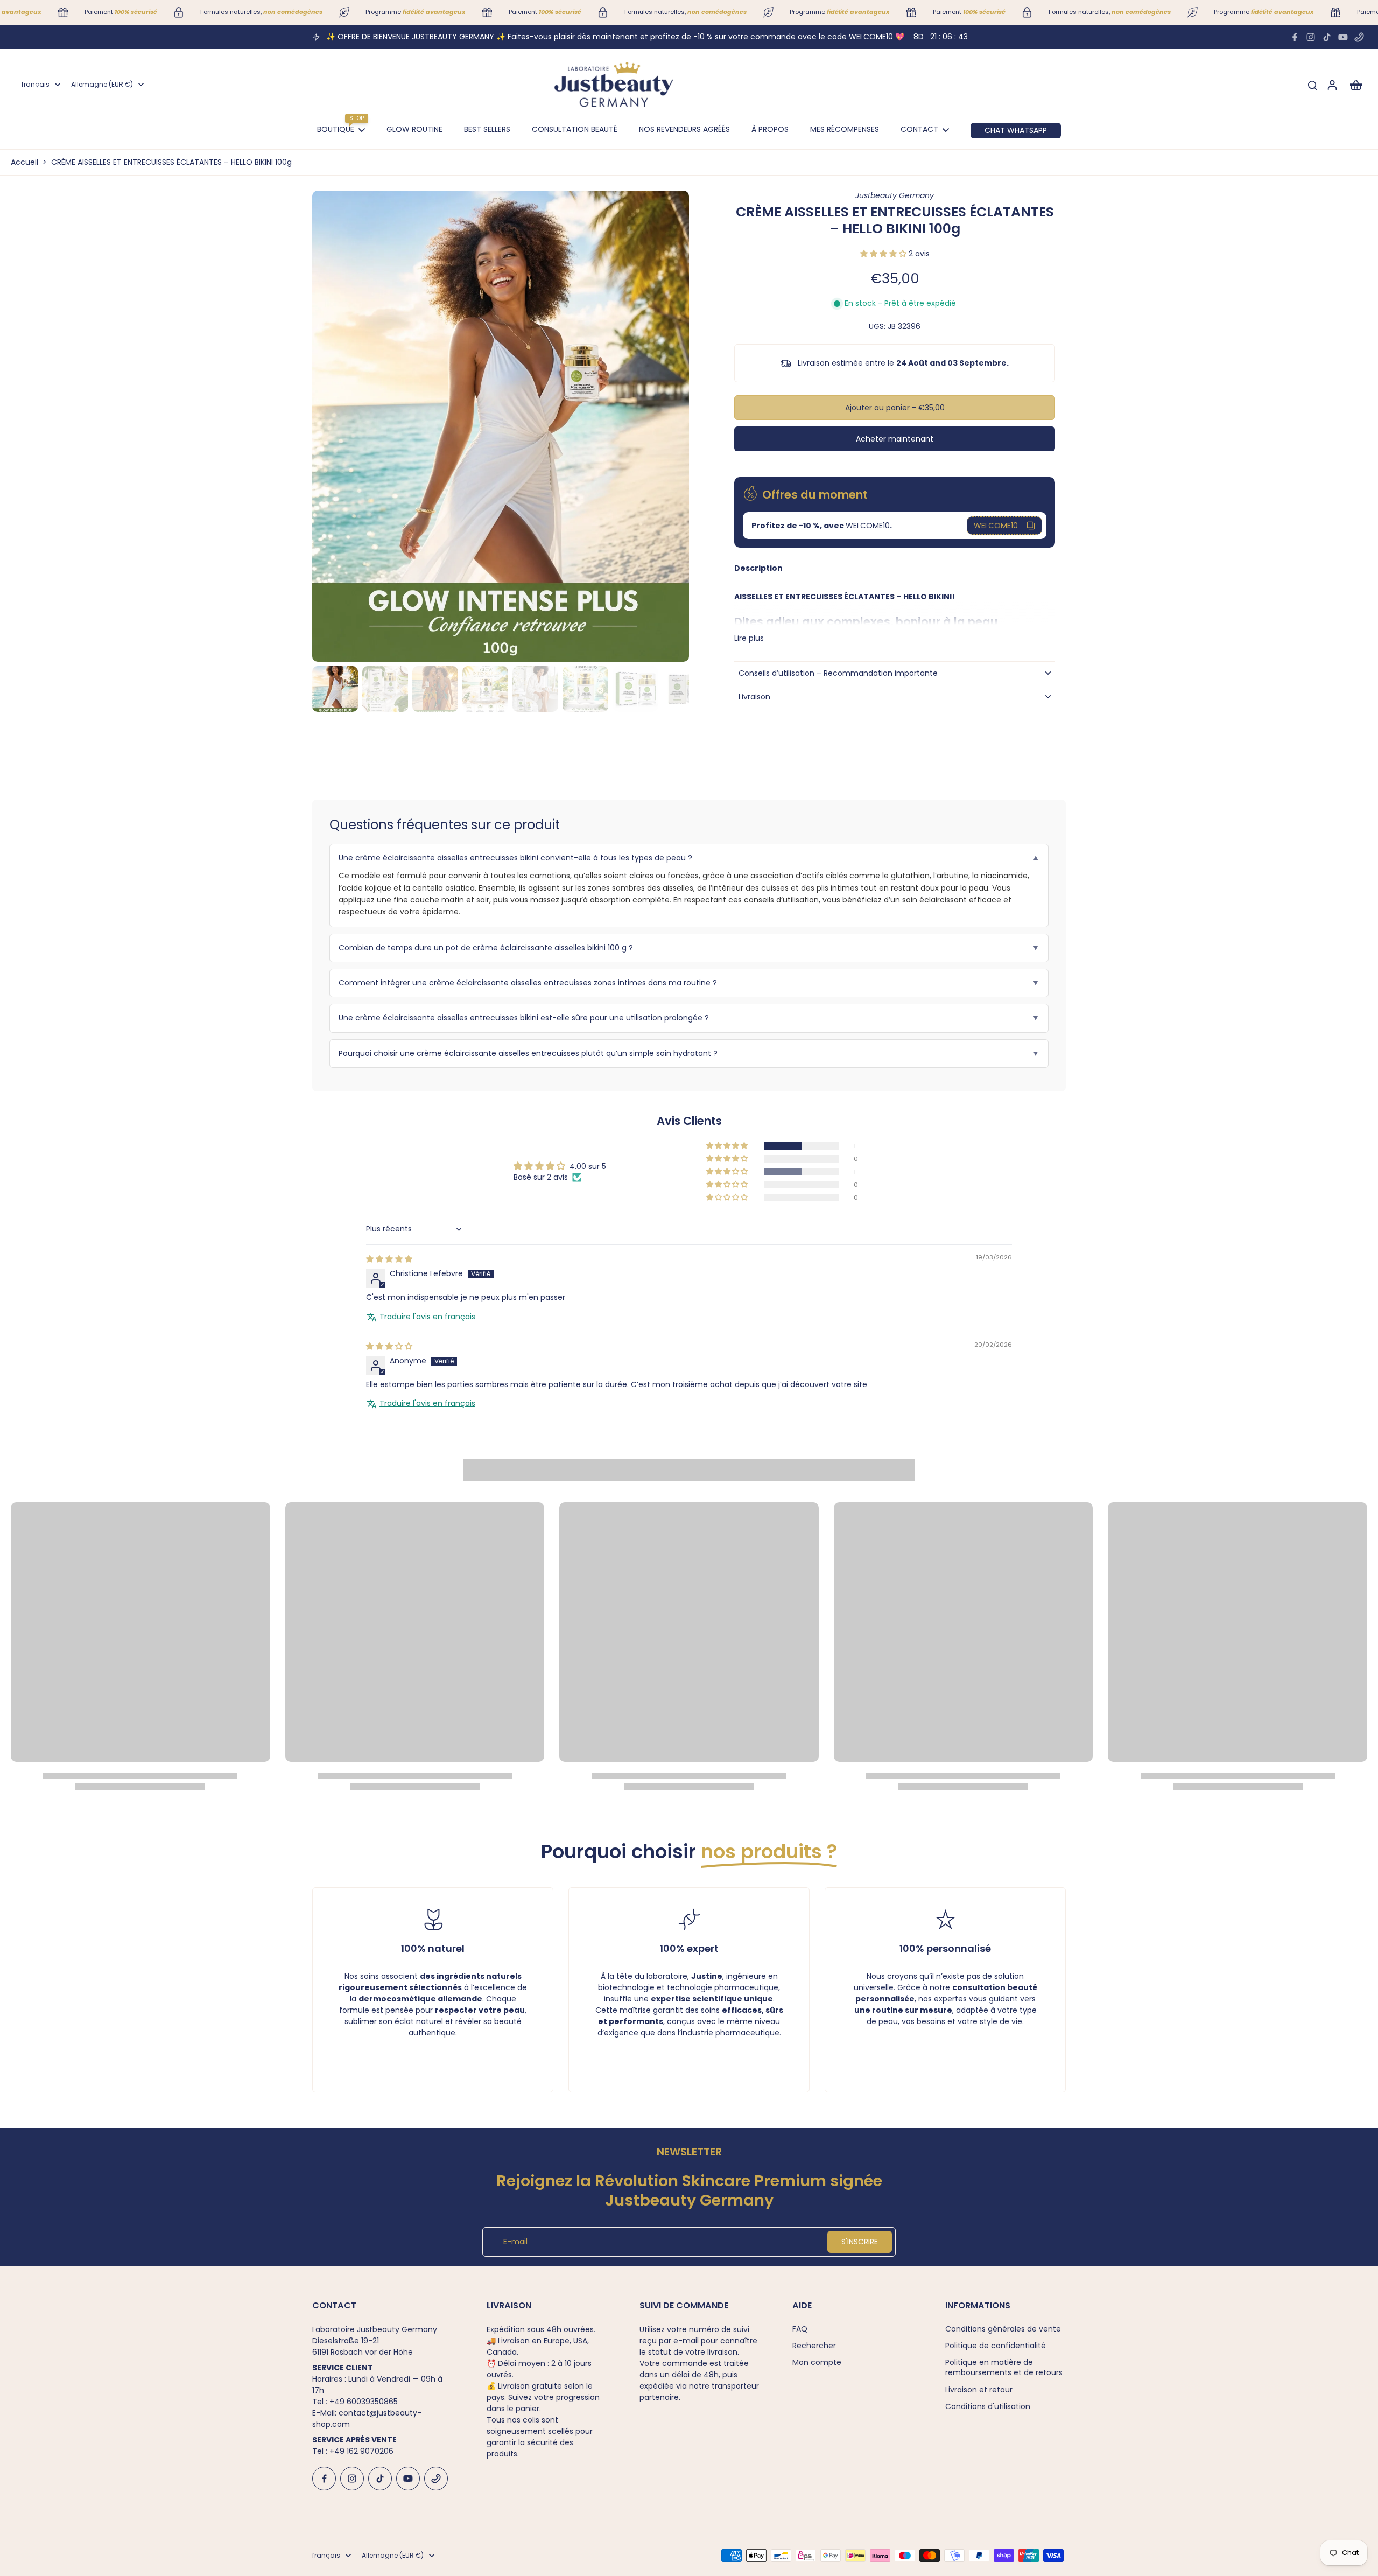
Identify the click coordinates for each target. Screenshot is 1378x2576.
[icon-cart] (1355, 85)
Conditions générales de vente (1003, 2329)
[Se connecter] (1332, 85)
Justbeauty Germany (895, 195)
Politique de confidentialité (996, 2346)
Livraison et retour (979, 2390)
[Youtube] (1343, 37)
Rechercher (814, 2346)
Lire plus (749, 638)
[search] (1312, 85)
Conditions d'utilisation (988, 2407)
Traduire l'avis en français (427, 1317)
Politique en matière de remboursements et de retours (1004, 2368)
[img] (389, 1259)
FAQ (800, 2329)
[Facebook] (1295, 37)
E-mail (515, 2242)
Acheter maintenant (895, 439)
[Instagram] (1311, 37)
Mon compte (817, 2362)
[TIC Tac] (1327, 37)
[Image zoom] (501, 426)
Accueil (24, 162)
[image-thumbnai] (335, 689)
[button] (884, 254)
